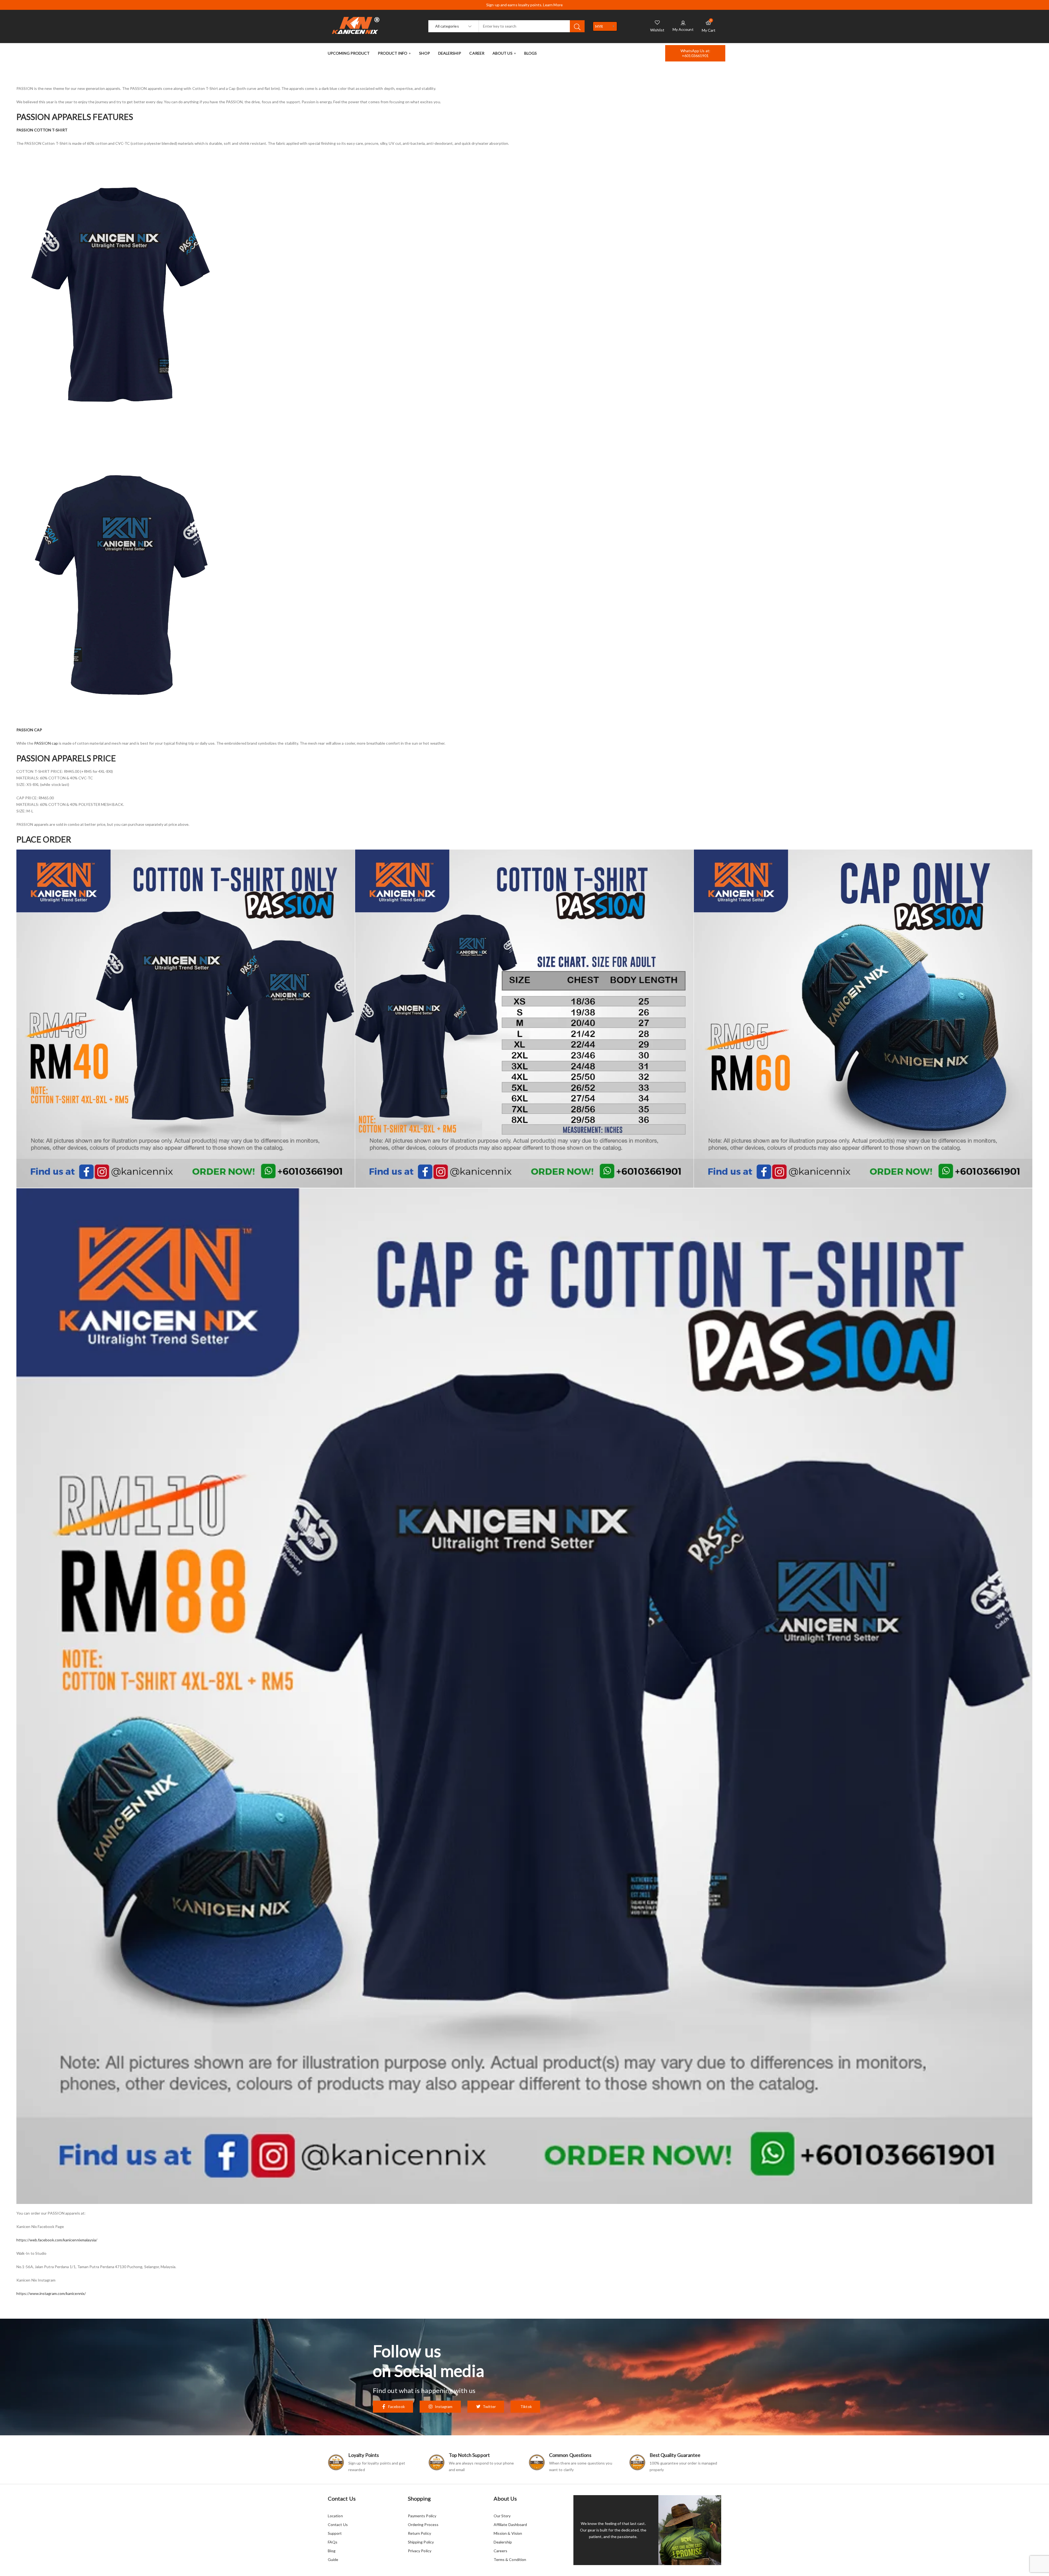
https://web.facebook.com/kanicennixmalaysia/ (57, 2240)
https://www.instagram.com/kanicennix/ (51, 2293)
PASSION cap (46, 743)
